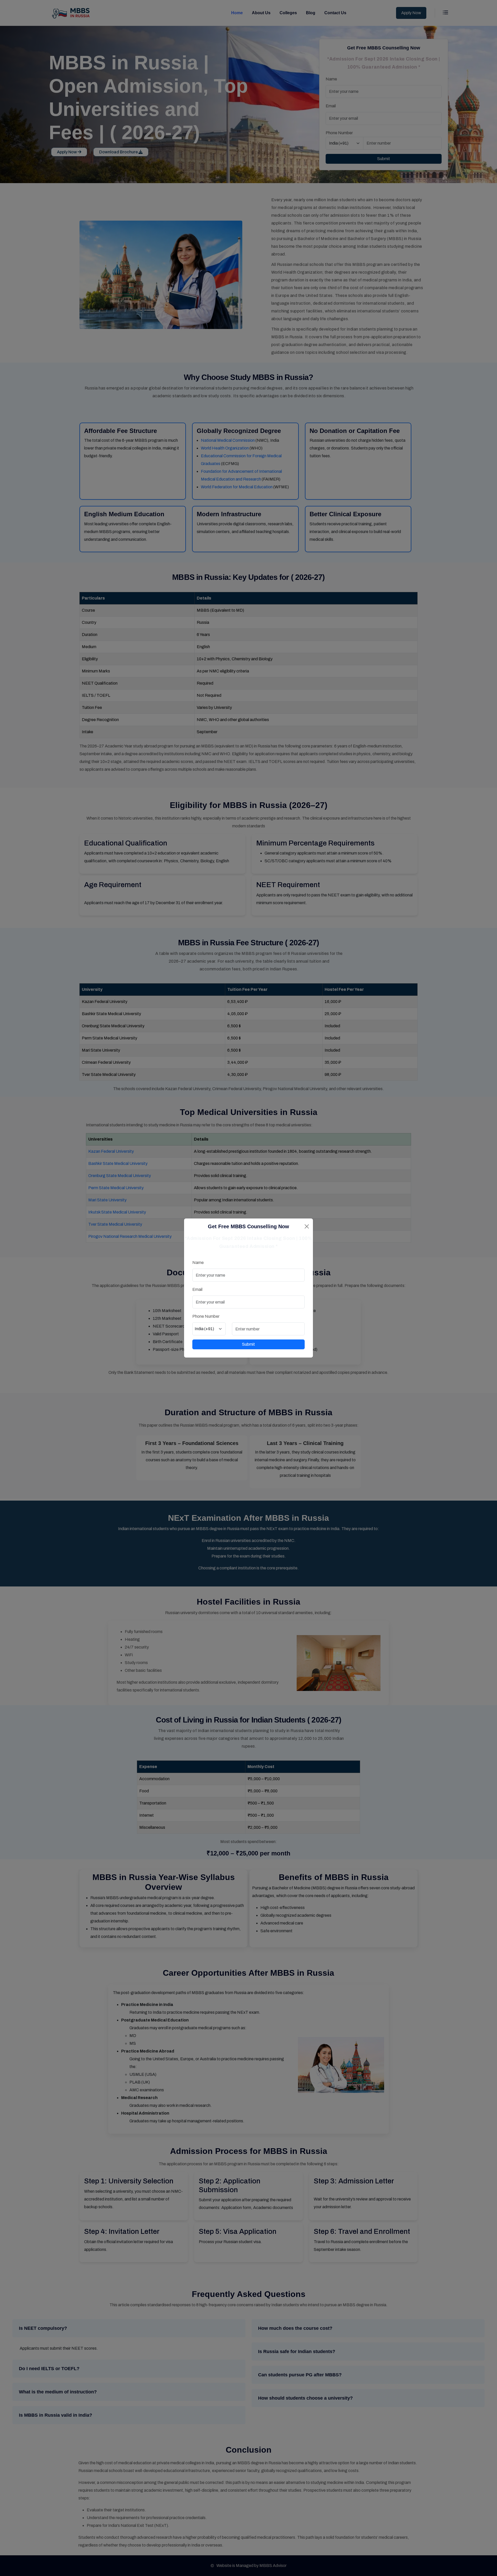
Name (198, 1263)
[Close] (307, 1226)
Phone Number (206, 1316)
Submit (248, 1344)
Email (197, 1289)
